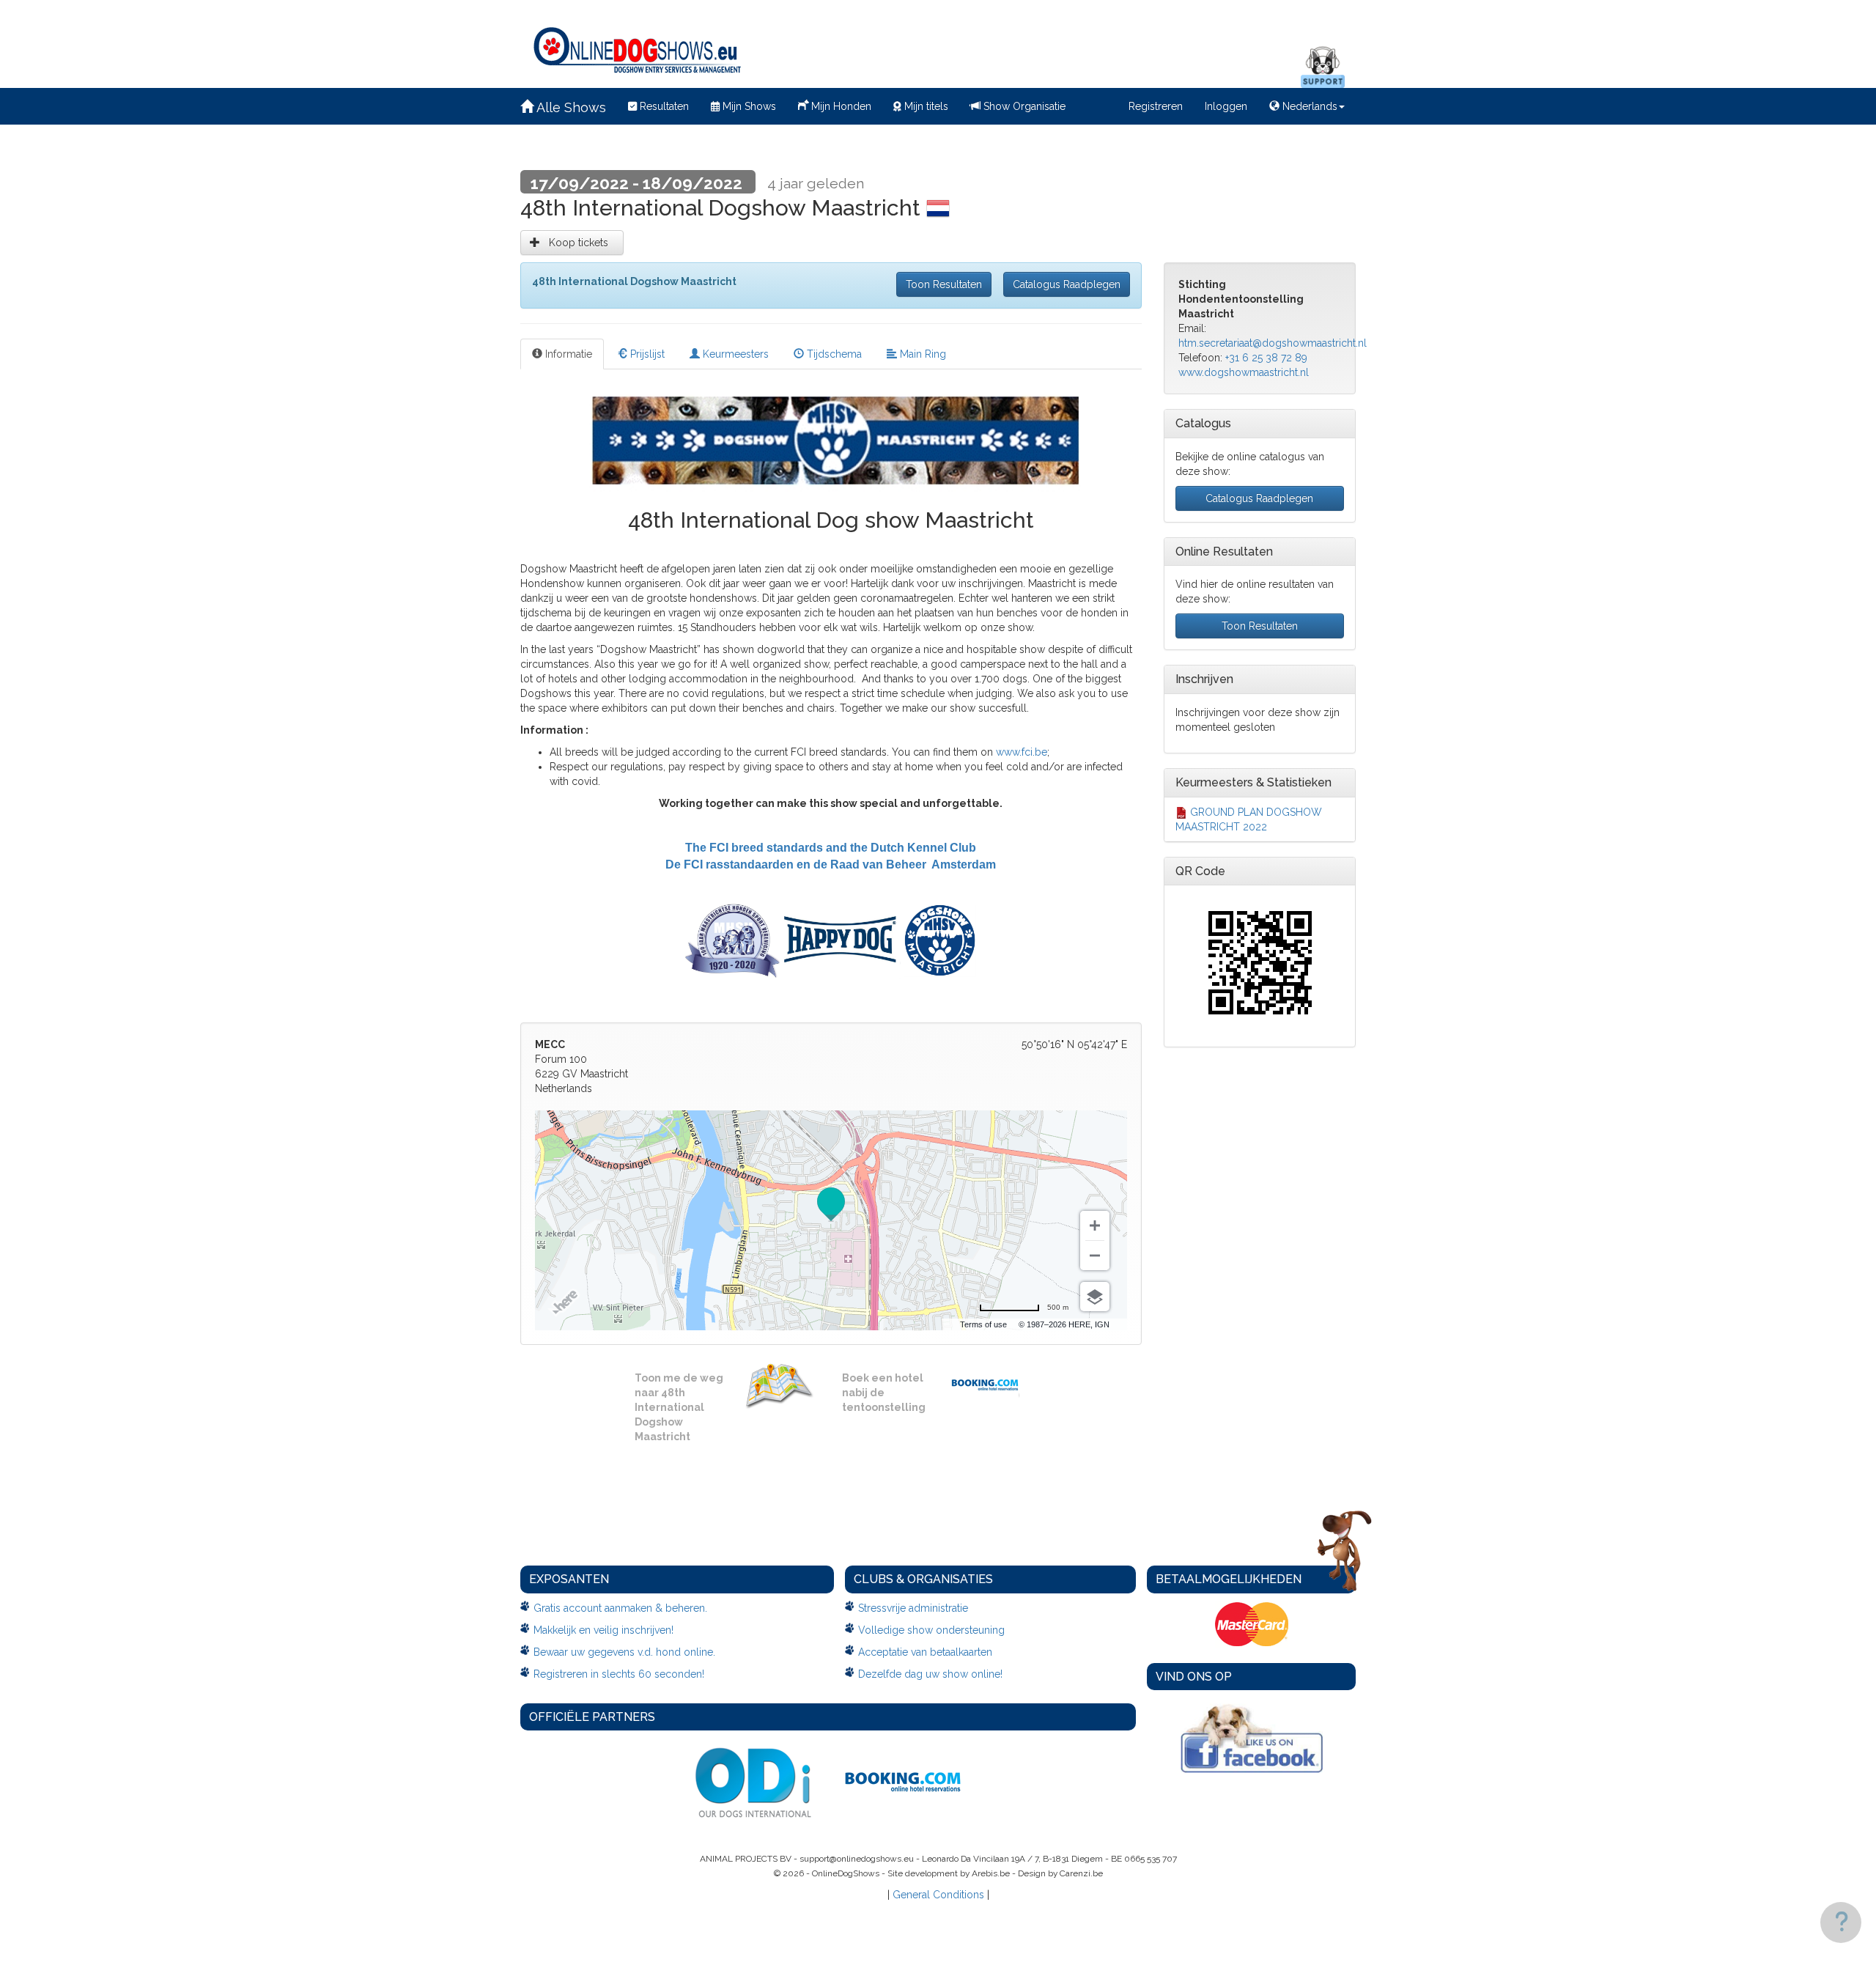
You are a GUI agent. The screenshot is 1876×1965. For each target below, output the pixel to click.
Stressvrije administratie (913, 1608)
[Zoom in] (1095, 1225)
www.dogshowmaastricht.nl (1244, 372)
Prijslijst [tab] (646, 354)
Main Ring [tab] (922, 354)
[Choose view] (1095, 1297)
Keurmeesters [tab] (734, 354)
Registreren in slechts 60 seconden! (619, 1674)
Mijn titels (925, 106)
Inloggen (1226, 106)
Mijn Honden (840, 106)
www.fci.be (1022, 752)
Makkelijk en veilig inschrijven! (603, 1630)
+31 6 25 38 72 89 (1266, 358)
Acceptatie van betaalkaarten (925, 1652)
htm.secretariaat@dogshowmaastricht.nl (1273, 343)
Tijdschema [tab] (833, 354)
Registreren (1156, 106)
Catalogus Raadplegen (1067, 284)
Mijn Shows (748, 106)
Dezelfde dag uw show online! (930, 1674)
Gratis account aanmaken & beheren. (620, 1608)
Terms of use (983, 1324)
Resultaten (663, 106)
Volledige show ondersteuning (931, 1630)
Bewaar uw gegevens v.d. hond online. (624, 1652)
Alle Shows (570, 107)
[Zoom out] (1095, 1256)
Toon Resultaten (944, 284)
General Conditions (938, 1895)
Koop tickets (577, 243)
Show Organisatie (1023, 106)
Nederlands (1308, 106)
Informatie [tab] (567, 354)
